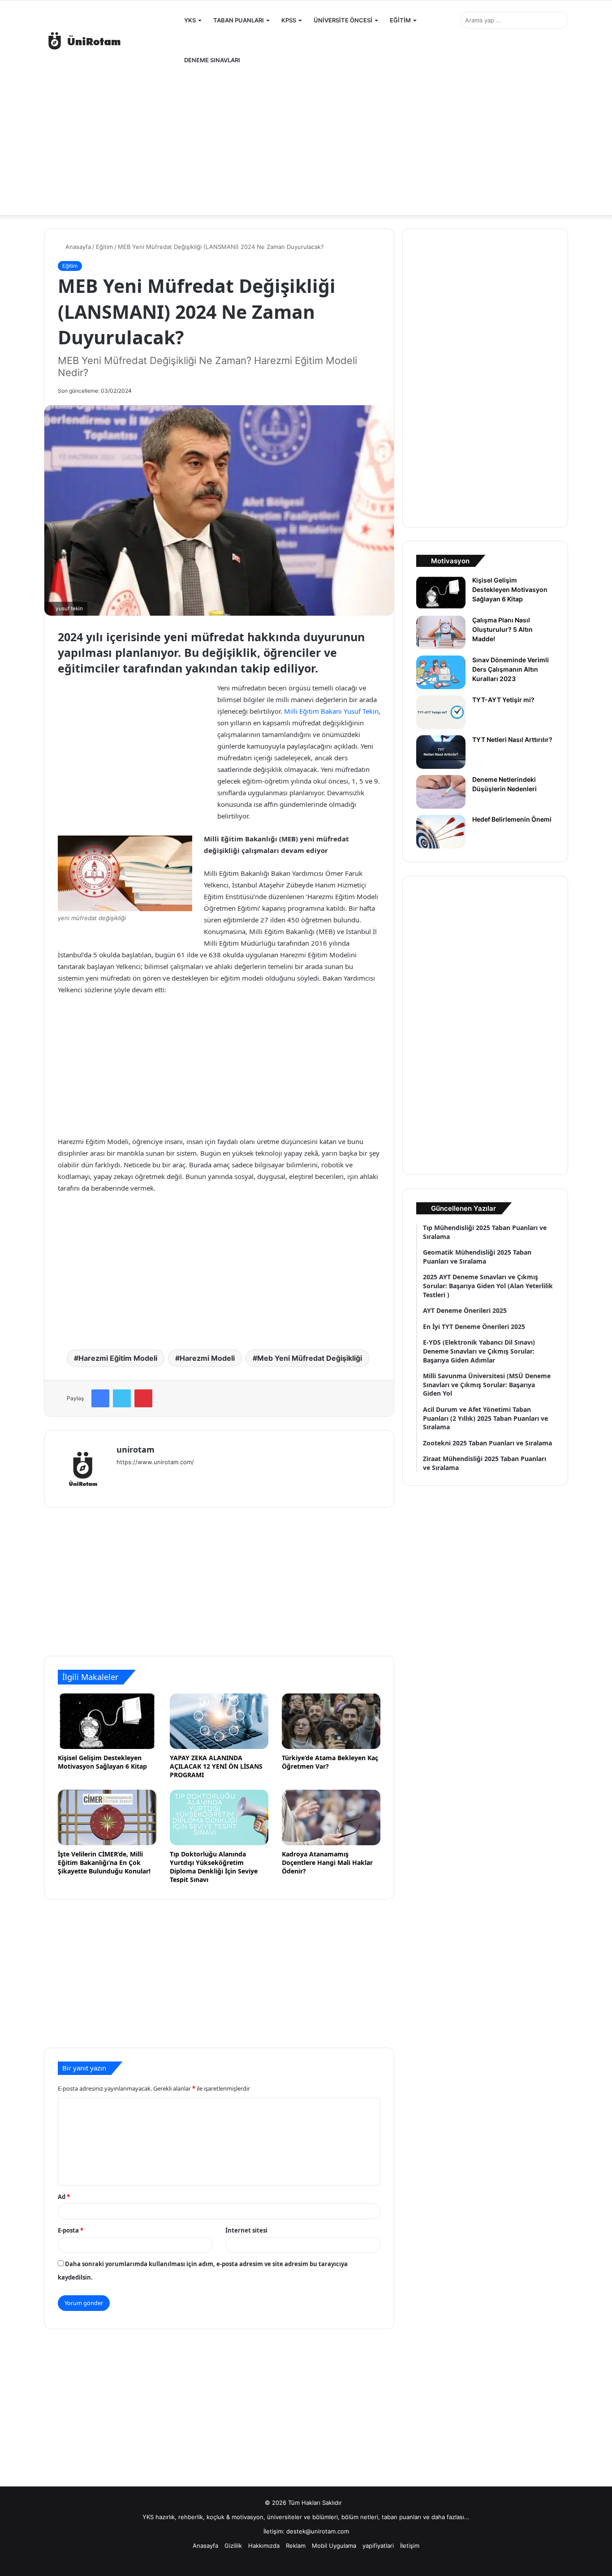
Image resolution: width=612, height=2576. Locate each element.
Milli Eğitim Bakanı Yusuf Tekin (331, 711)
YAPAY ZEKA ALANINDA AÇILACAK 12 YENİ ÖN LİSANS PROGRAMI (216, 1766)
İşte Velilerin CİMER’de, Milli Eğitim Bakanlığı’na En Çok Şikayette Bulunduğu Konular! (104, 1862)
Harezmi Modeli (207, 1358)
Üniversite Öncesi (343, 20)
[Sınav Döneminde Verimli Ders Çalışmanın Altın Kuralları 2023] (441, 672)
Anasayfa (77, 247)
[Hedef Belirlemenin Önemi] (441, 832)
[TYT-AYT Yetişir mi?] (441, 712)
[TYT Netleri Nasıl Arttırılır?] (441, 752)
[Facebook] (100, 1398)
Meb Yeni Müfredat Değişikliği (310, 1358)
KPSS (289, 20)
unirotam (136, 1449)
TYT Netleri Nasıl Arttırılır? (512, 739)
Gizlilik (233, 2546)
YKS (190, 20)
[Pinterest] (143, 1398)
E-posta (71, 2230)
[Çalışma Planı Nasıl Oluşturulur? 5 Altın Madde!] (441, 632)
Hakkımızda (264, 2546)
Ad (64, 2197)
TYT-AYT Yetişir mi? (503, 700)
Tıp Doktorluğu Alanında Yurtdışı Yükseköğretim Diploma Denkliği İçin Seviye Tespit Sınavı (214, 1867)
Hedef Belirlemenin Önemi (512, 819)
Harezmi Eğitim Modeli (118, 1358)
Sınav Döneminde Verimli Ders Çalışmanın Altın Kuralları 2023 (511, 669)
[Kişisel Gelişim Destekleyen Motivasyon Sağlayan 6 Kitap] (107, 1721)
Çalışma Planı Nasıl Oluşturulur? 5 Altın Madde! (502, 629)
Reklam (296, 2546)
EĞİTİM (400, 20)
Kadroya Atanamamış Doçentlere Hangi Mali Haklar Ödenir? (327, 1862)
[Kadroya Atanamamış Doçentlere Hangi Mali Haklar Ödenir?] (331, 1817)
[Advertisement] (306, 143)
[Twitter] (122, 1398)
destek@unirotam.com (318, 2531)
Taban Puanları (239, 20)
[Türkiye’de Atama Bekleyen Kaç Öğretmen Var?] (331, 1721)
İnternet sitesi (246, 2230)
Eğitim (104, 247)
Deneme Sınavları (212, 60)
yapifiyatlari (378, 2546)
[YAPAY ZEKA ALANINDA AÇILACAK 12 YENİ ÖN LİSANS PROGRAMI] (219, 1721)
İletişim (410, 2546)
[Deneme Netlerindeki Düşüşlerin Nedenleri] (441, 792)
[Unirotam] (111, 41)
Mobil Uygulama (334, 2546)
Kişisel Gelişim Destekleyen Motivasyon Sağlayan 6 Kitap (104, 1762)
